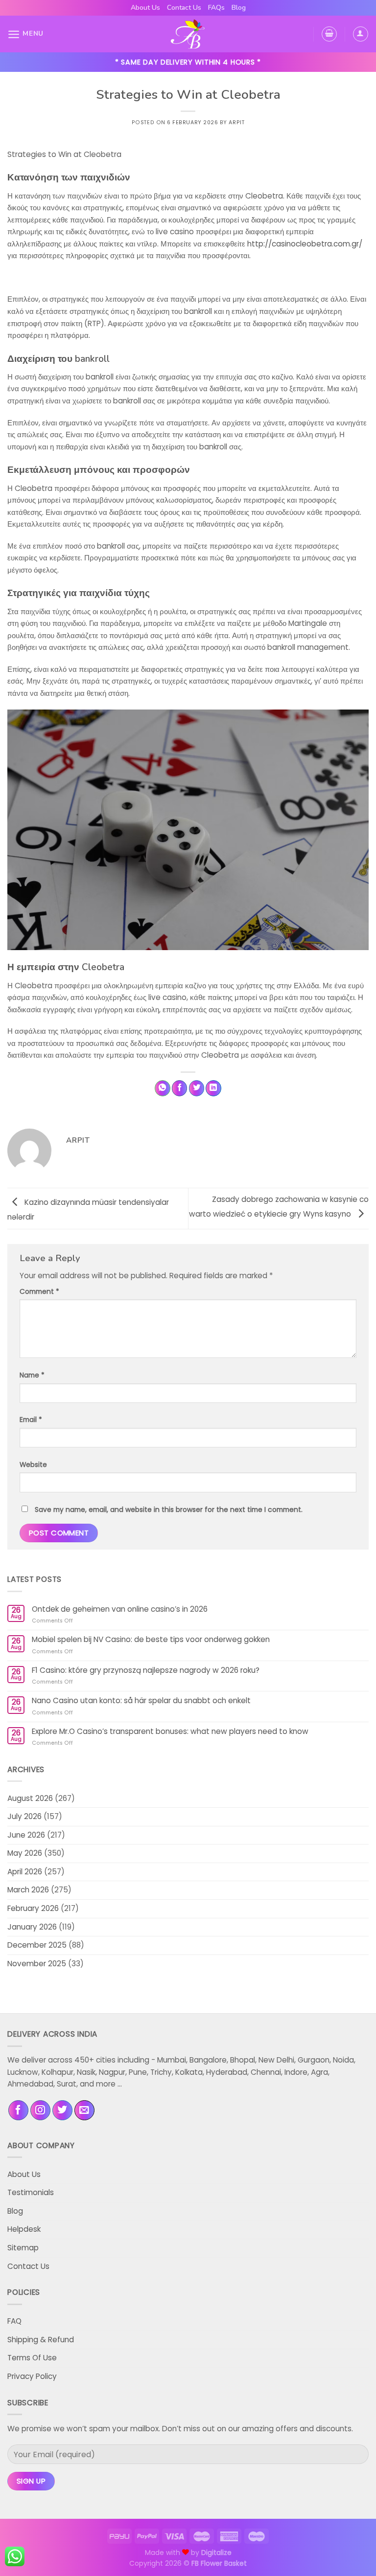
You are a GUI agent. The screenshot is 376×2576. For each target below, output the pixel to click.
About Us (145, 8)
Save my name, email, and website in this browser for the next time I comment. (169, 1510)
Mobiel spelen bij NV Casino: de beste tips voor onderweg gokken (151, 1640)
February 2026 (33, 1908)
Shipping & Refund (41, 2340)
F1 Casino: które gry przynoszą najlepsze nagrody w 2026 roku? (146, 1670)
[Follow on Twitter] (62, 2110)
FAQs (216, 8)
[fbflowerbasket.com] (188, 34)
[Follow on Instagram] (40, 2110)
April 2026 (25, 1872)
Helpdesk (24, 2229)
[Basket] (329, 34)
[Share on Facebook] (180, 1088)
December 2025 (37, 1945)
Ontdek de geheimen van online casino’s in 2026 (120, 1609)
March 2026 (28, 1890)
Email (31, 1420)
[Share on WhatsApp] (163, 1088)
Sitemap (23, 2248)
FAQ (14, 2321)
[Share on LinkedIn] (213, 1088)
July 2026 (24, 1816)
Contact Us (184, 8)
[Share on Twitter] (197, 1088)
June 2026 (26, 1835)
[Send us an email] (84, 2110)
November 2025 (37, 1964)
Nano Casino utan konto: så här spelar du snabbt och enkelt (141, 1701)
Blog (239, 8)
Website (33, 1465)
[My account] (361, 34)
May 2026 (25, 1853)
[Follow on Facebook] (18, 2110)
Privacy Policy (32, 2376)
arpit (236, 122)
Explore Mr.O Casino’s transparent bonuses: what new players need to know (170, 1732)
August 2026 (30, 1798)
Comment (39, 1291)
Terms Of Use (32, 2358)
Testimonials (31, 2192)
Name (32, 1375)
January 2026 (32, 1927)
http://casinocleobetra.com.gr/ (305, 244)
